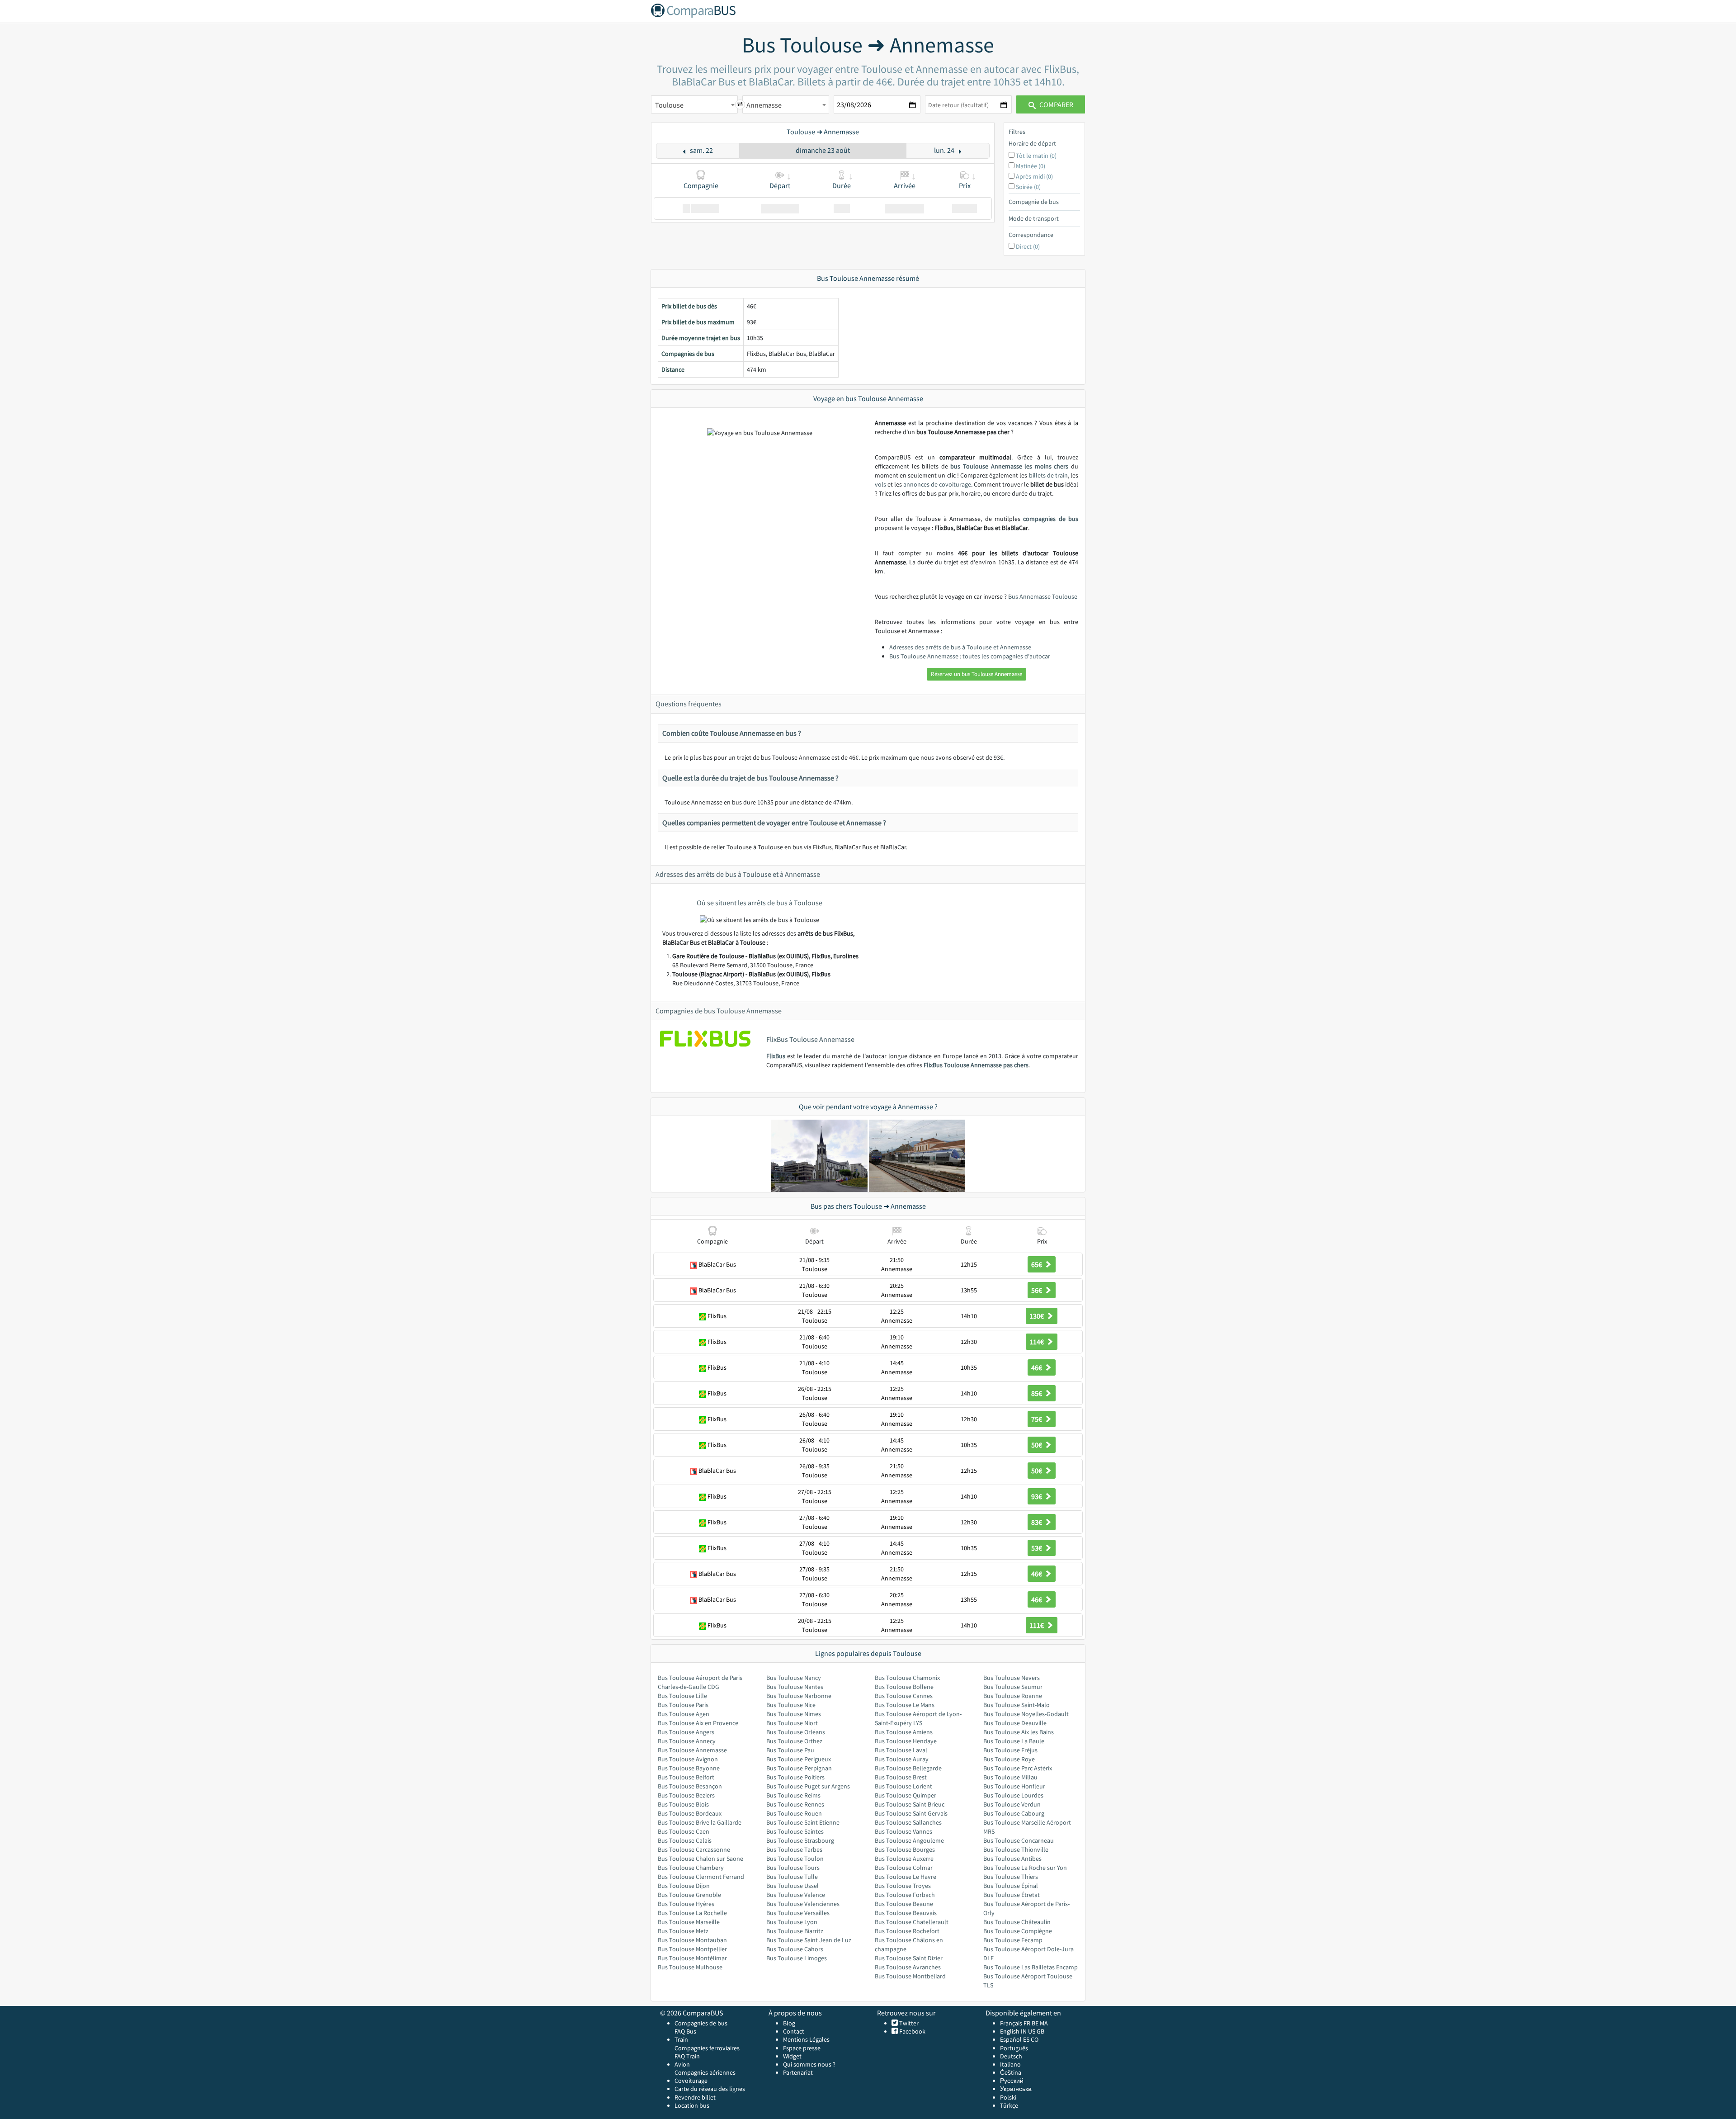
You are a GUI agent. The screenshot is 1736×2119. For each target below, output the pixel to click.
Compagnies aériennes (705, 2072)
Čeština (1011, 2072)
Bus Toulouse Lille (682, 1696)
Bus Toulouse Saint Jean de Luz (809, 1940)
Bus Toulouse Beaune (904, 1904)
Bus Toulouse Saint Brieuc (910, 1804)
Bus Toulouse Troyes (903, 1886)
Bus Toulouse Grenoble (689, 1895)
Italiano (1010, 2064)
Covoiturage (691, 2081)
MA (1044, 2023)
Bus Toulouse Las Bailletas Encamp (1031, 1967)
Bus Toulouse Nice (791, 1705)
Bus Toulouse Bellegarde (908, 1768)
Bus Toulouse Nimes (794, 1714)
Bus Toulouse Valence (796, 1895)
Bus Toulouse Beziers (686, 1795)
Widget (792, 2056)
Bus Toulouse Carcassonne (694, 1849)
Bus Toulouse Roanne (1013, 1696)
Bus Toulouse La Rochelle (692, 1913)
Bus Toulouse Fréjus (1010, 1750)
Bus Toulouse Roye (1009, 1759)
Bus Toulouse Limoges (797, 1958)
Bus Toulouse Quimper (906, 1795)
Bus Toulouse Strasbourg (800, 1840)
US (1032, 2031)
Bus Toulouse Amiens (904, 1732)
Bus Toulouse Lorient (903, 1786)
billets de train (1048, 475)
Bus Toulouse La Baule (1014, 1741)
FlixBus (776, 1056)
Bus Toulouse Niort (792, 1723)
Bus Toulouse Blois (683, 1804)
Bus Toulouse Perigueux (799, 1759)
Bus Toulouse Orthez (794, 1741)
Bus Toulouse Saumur (1013, 1687)
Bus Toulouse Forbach (905, 1895)
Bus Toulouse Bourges (905, 1849)
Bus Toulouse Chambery (691, 1868)
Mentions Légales (806, 2039)
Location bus (692, 2105)
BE (1035, 2023)
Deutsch (1011, 2056)
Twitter (908, 2023)
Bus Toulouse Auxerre (904, 1859)
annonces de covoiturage (937, 484)
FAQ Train (687, 2056)
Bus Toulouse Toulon (795, 1859)
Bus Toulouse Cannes (904, 1696)
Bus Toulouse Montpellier (692, 1949)
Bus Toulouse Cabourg (1014, 1813)
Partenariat (798, 2072)
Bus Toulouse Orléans (796, 1732)
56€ (1037, 1290)
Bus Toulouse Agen (684, 1714)
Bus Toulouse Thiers (1011, 1877)
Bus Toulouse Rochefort (907, 1931)
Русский (1012, 2081)
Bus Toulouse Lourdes (1013, 1795)
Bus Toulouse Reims (793, 1795)
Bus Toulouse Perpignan (799, 1768)
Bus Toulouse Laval (901, 1750)
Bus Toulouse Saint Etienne (803, 1822)
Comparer (1056, 104)
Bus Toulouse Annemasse (692, 1750)
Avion (682, 2064)
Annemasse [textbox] (764, 105)
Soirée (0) (1028, 187)
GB (1040, 2031)
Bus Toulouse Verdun (1012, 1804)
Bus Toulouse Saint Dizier (909, 1958)
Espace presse (802, 2048)
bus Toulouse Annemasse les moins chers (1009, 466)
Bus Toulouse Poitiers (795, 1777)
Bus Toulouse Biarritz (795, 1931)
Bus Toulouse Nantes (795, 1687)
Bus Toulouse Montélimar (692, 1958)
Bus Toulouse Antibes (1012, 1859)
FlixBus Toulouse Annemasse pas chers (976, 1065)
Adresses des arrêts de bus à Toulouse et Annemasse (960, 647)
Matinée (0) (1031, 166)
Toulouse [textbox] (669, 105)
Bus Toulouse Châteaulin (1017, 1922)
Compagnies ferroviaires (707, 2048)
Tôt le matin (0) (1036, 156)
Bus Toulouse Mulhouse (690, 1967)
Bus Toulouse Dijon (684, 1886)
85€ (1037, 1393)
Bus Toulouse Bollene (904, 1687)
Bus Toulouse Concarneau (1019, 1840)
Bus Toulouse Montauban (692, 1940)
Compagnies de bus (701, 2023)
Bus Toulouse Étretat (1012, 1895)
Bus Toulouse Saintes (795, 1831)
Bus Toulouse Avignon (688, 1759)
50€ (1037, 1445)
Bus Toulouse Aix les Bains (1019, 1732)
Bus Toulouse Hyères (686, 1904)
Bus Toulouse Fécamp (1013, 1940)
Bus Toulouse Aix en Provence (698, 1723)
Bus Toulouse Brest (901, 1777)
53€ (1037, 1548)
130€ (1037, 1316)
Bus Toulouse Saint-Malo (1017, 1705)
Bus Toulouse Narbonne (799, 1696)
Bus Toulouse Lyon (792, 1922)
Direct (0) (1028, 246)
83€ (1037, 1522)
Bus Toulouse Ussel (793, 1886)
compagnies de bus (1051, 519)
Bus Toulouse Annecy (687, 1741)
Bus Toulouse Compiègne (1018, 1931)
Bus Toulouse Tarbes (794, 1849)
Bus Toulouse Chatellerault (912, 1922)
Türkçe (1009, 2105)
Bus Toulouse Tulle (792, 1877)
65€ (1037, 1264)
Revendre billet (695, 2097)
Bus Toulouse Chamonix (907, 1678)
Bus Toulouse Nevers (1012, 1678)
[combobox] (694, 104)
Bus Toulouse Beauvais (906, 1913)
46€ (1037, 1367)
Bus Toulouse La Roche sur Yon (1025, 1868)
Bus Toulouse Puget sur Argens (808, 1786)
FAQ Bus (685, 2031)
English (1010, 2031)
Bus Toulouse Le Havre (906, 1877)
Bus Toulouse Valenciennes (803, 1904)
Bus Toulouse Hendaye (906, 1741)
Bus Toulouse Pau (790, 1750)
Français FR (1015, 2023)
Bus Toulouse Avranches (908, 1967)
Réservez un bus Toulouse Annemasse (976, 674)
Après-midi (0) (1034, 176)
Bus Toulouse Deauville (1015, 1723)
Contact (794, 2031)
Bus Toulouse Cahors (795, 1949)
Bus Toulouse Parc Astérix (1018, 1768)
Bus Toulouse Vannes (903, 1831)
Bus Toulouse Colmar (904, 1868)
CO (1035, 2039)
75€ (1037, 1419)
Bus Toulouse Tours (793, 1868)
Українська (1016, 2089)
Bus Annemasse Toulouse (1043, 596)
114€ (1037, 1342)
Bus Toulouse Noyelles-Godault (1026, 1714)
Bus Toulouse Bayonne (689, 1768)
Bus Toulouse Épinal (1011, 1886)
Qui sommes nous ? (809, 2064)
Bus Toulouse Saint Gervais (911, 1813)
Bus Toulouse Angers (686, 1732)
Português (1014, 2048)
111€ (1037, 1625)
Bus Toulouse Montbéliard (910, 1976)
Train (681, 2039)
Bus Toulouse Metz (683, 1931)
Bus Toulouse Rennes (795, 1804)
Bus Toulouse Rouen (794, 1813)
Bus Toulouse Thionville (1016, 1849)
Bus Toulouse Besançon (690, 1786)
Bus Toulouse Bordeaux (690, 1813)
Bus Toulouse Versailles (798, 1913)
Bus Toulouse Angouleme (909, 1840)
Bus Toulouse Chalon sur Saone (701, 1859)
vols (880, 484)
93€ (1037, 1496)
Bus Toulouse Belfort (686, 1777)
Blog (789, 2023)
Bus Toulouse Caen (684, 1831)
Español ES (1015, 2039)
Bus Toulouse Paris (683, 1705)
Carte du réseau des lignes (710, 2089)
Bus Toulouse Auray (902, 1759)
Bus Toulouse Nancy (794, 1678)
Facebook (912, 2031)
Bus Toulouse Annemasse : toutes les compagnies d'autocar (970, 656)
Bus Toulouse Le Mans (905, 1705)
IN (1024, 2031)
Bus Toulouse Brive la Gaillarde (700, 1822)
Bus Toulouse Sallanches (908, 1822)
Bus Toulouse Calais (685, 1840)
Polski (1008, 2097)
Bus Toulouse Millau (1010, 1777)
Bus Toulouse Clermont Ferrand (701, 1877)
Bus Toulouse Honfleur (1014, 1786)
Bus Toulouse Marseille (689, 1922)
